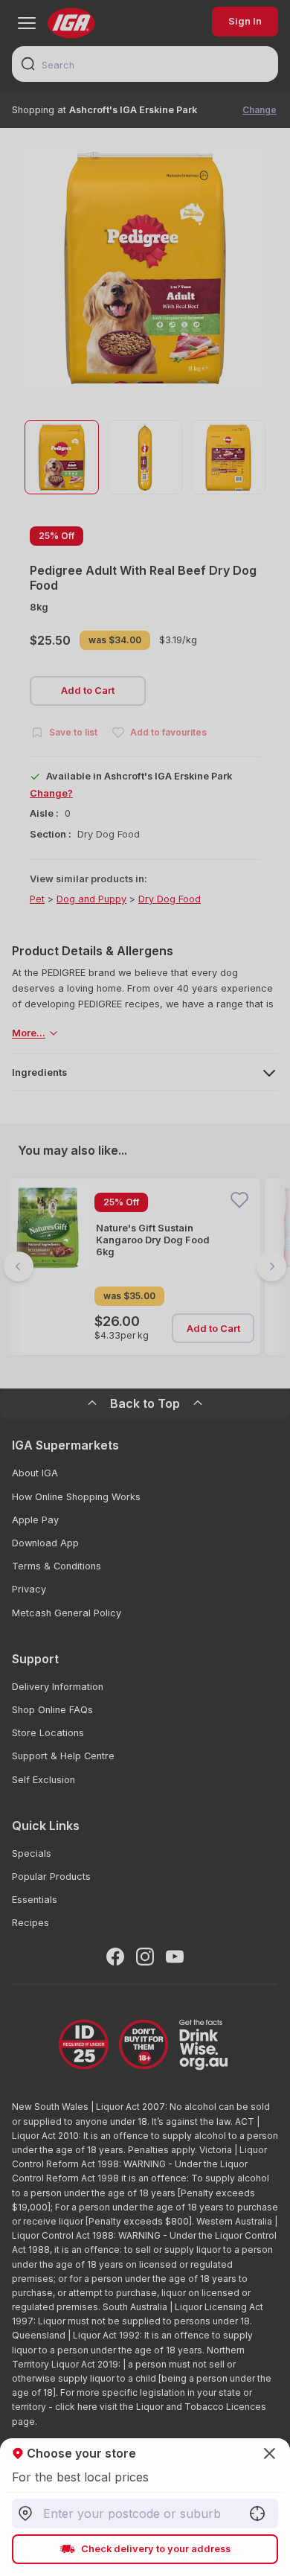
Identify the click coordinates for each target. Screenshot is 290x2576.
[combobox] (145, 2513)
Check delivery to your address (156, 2549)
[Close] (145, 1288)
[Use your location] (257, 2513)
